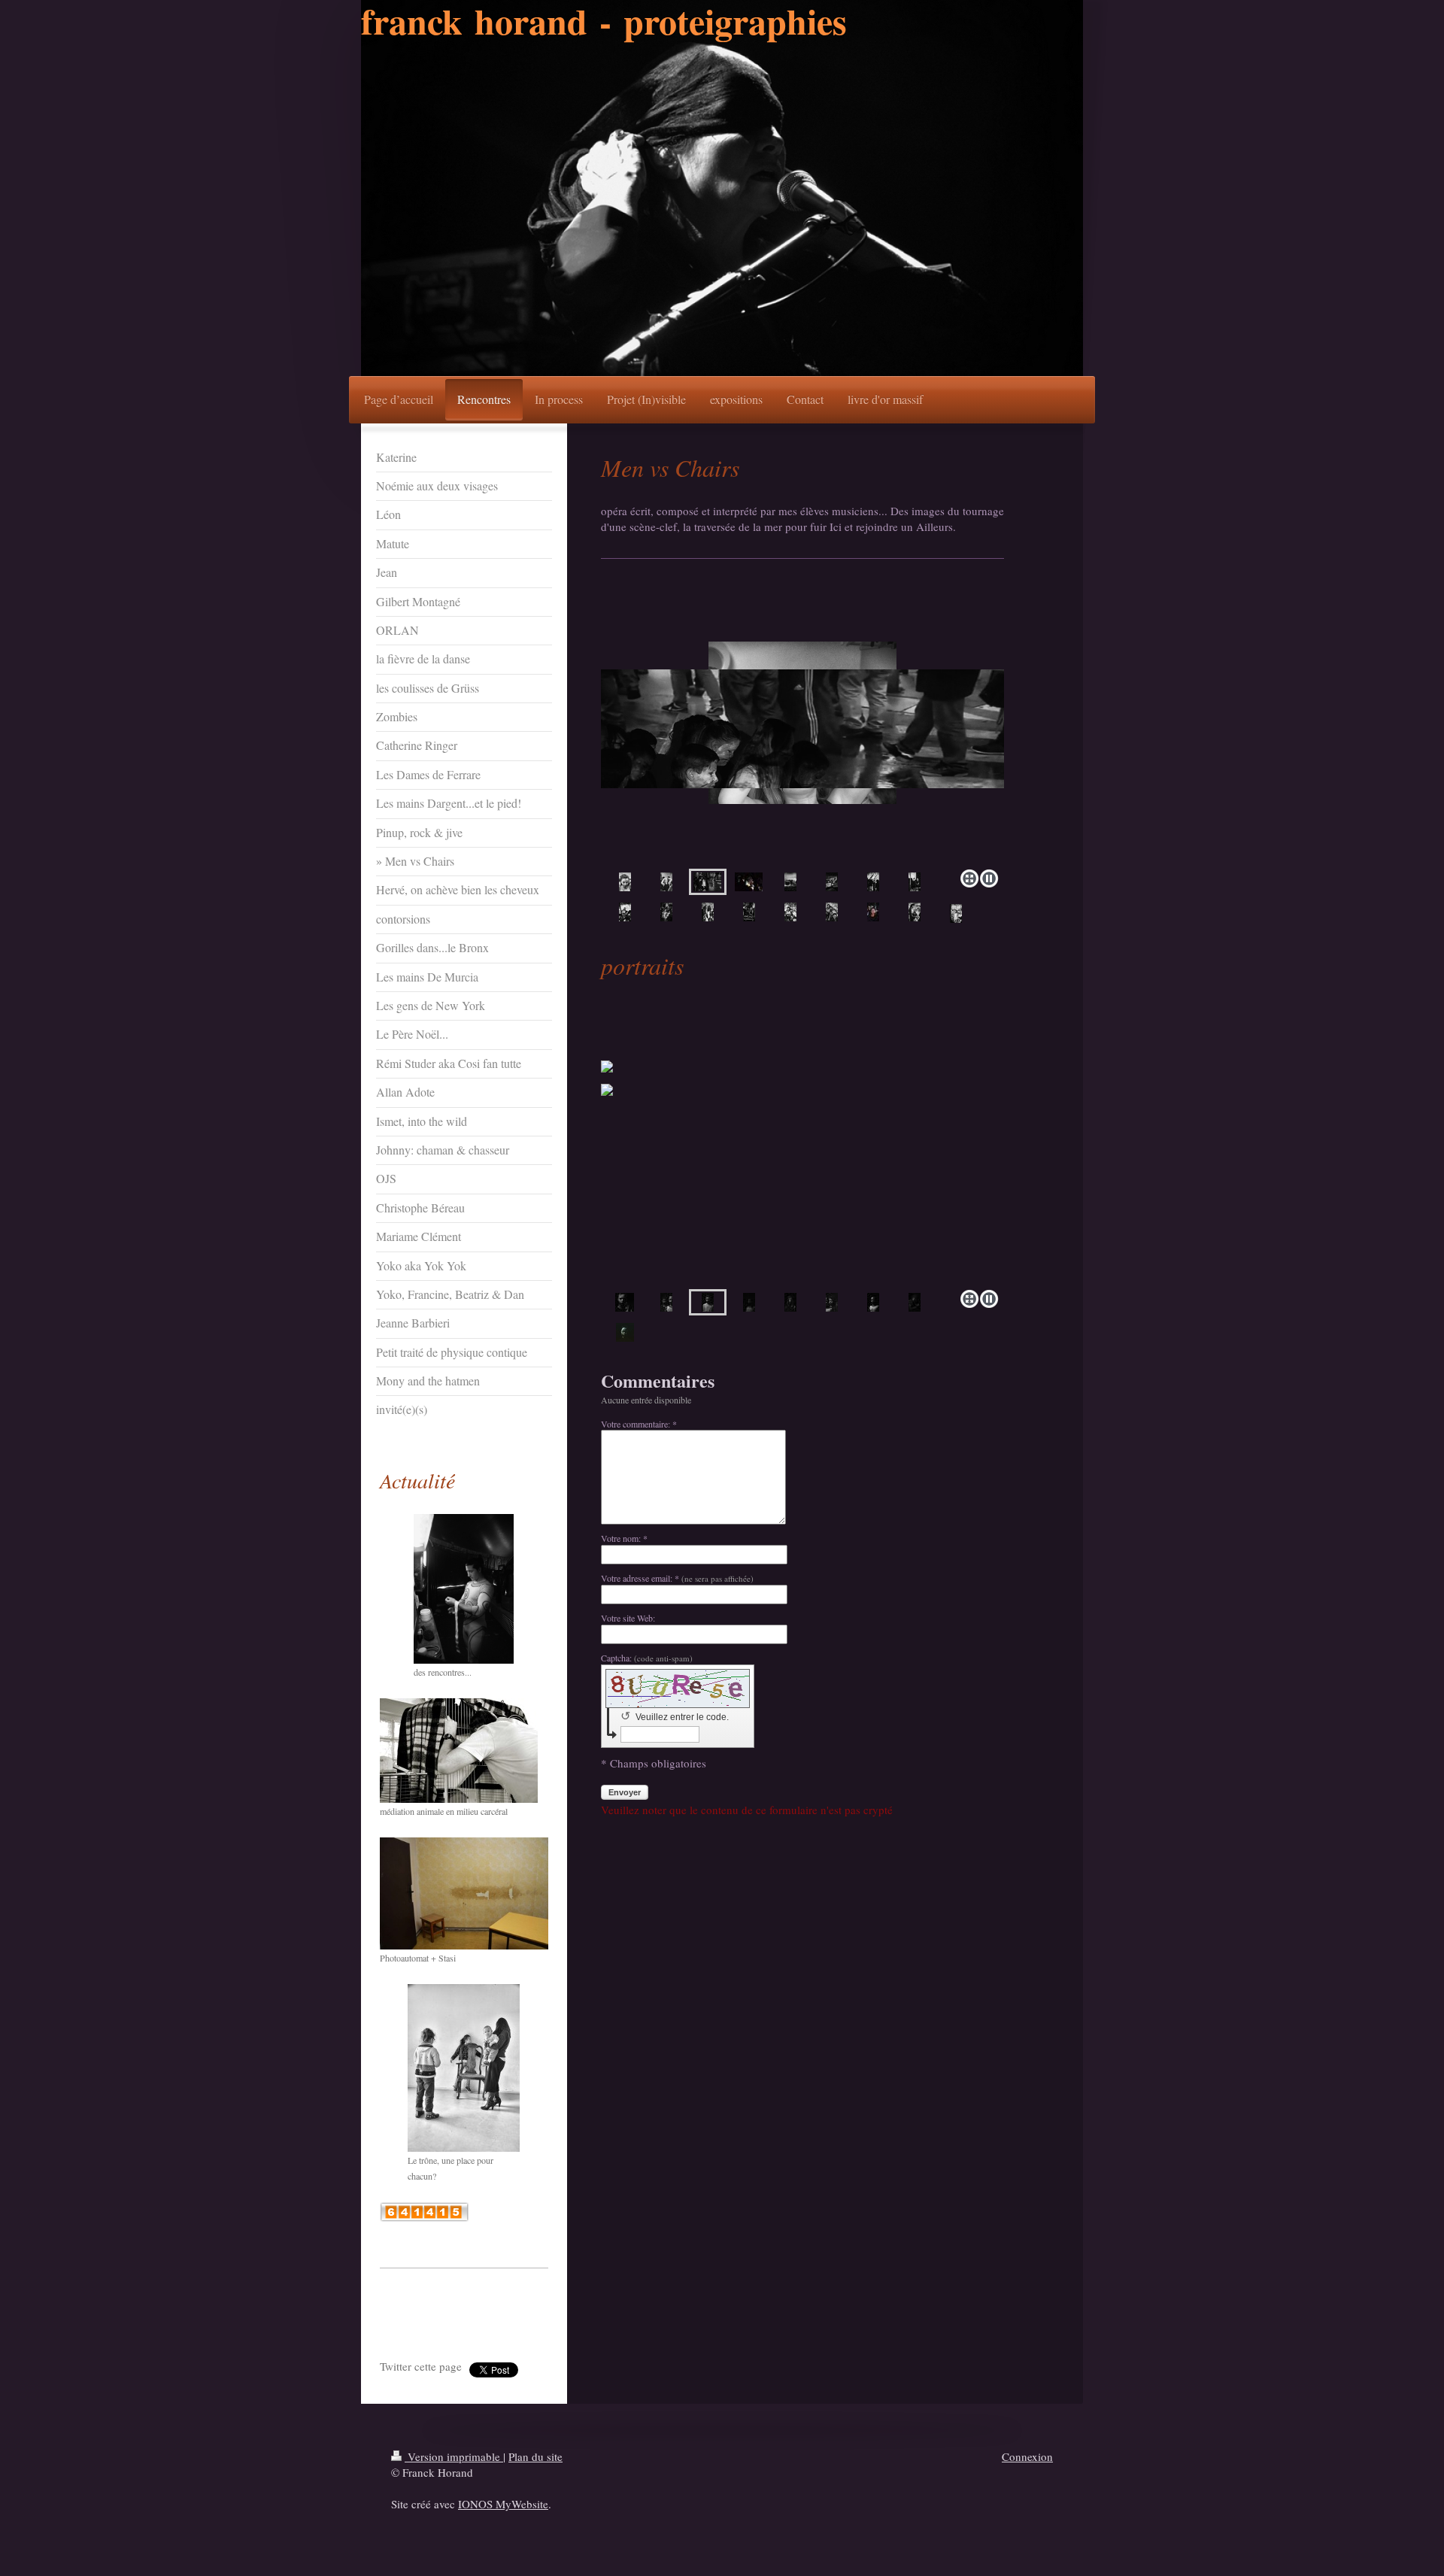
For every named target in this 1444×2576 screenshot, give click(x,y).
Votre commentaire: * (639, 1424)
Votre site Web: (628, 1618)
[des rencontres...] (464, 1589)
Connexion (1027, 2456)
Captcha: (647, 1658)
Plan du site (535, 2456)
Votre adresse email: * (677, 1578)
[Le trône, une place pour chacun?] (464, 2068)
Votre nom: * (624, 1538)
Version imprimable (454, 2456)
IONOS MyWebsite (503, 2504)
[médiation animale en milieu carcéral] (459, 1751)
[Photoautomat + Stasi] (464, 1893)
